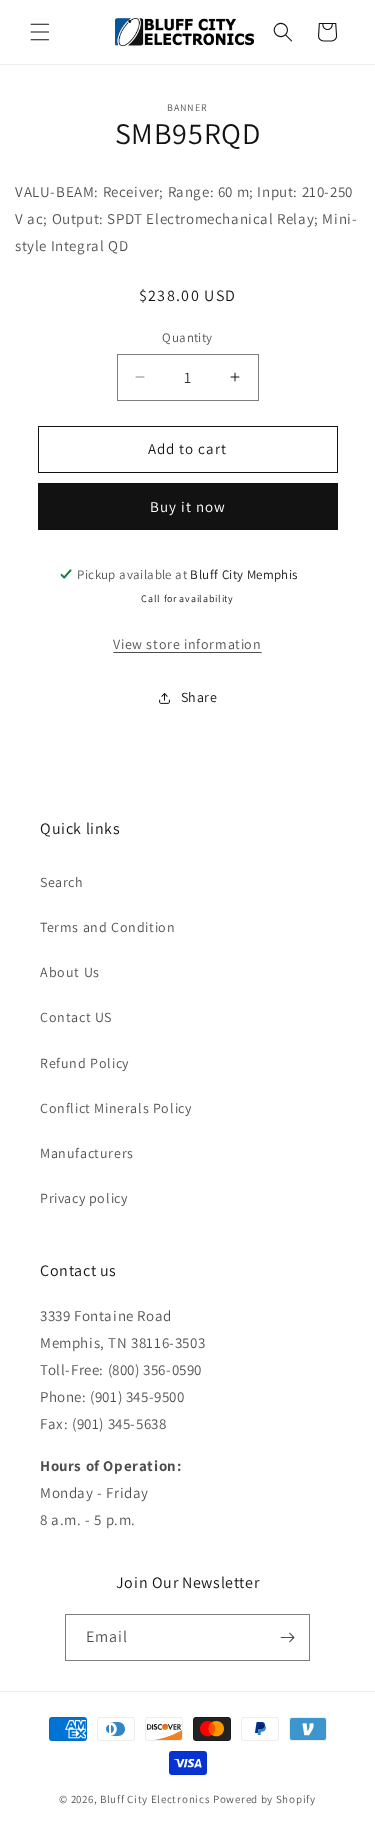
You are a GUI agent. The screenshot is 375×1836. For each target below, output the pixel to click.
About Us (70, 972)
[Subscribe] (287, 1637)
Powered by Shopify (264, 1799)
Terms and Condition (107, 927)
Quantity (187, 337)
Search (62, 882)
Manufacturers (87, 1153)
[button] (40, 32)
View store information (187, 644)
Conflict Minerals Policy (115, 1108)
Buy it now (188, 506)
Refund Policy (84, 1063)
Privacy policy (83, 1198)
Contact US (76, 1017)
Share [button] (199, 697)
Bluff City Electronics (156, 1799)
